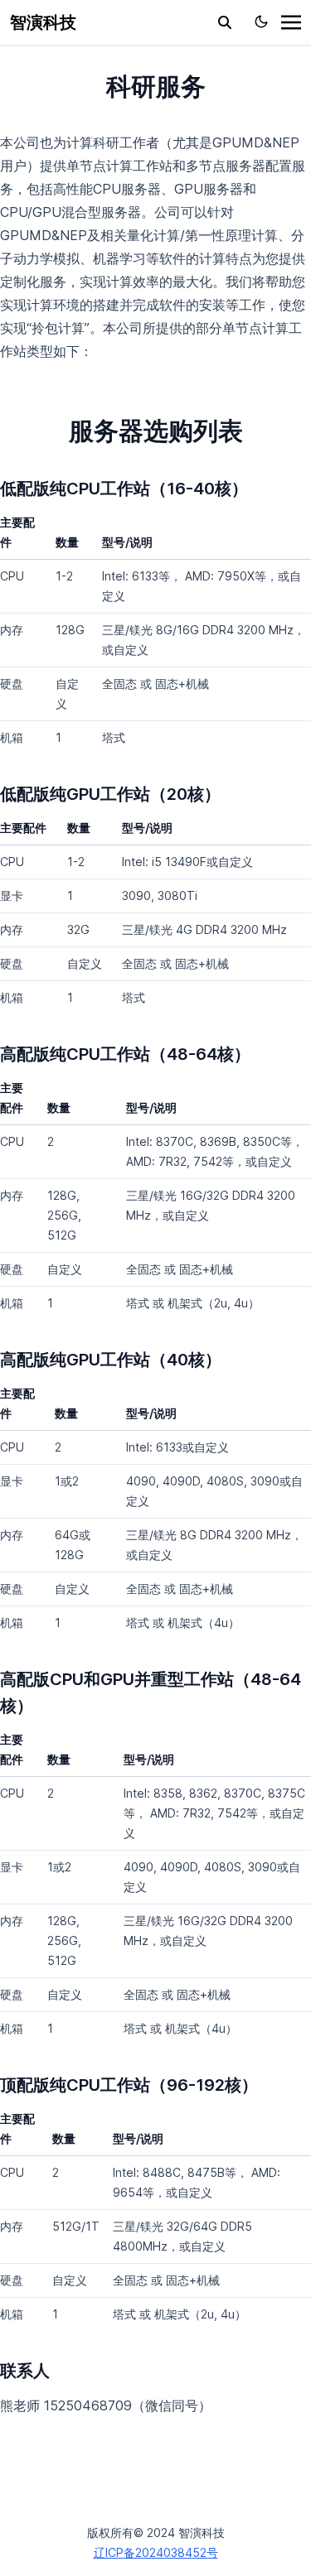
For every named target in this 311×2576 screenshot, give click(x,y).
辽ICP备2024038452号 (156, 2552)
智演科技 (43, 22)
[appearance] (261, 22)
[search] (225, 22)
